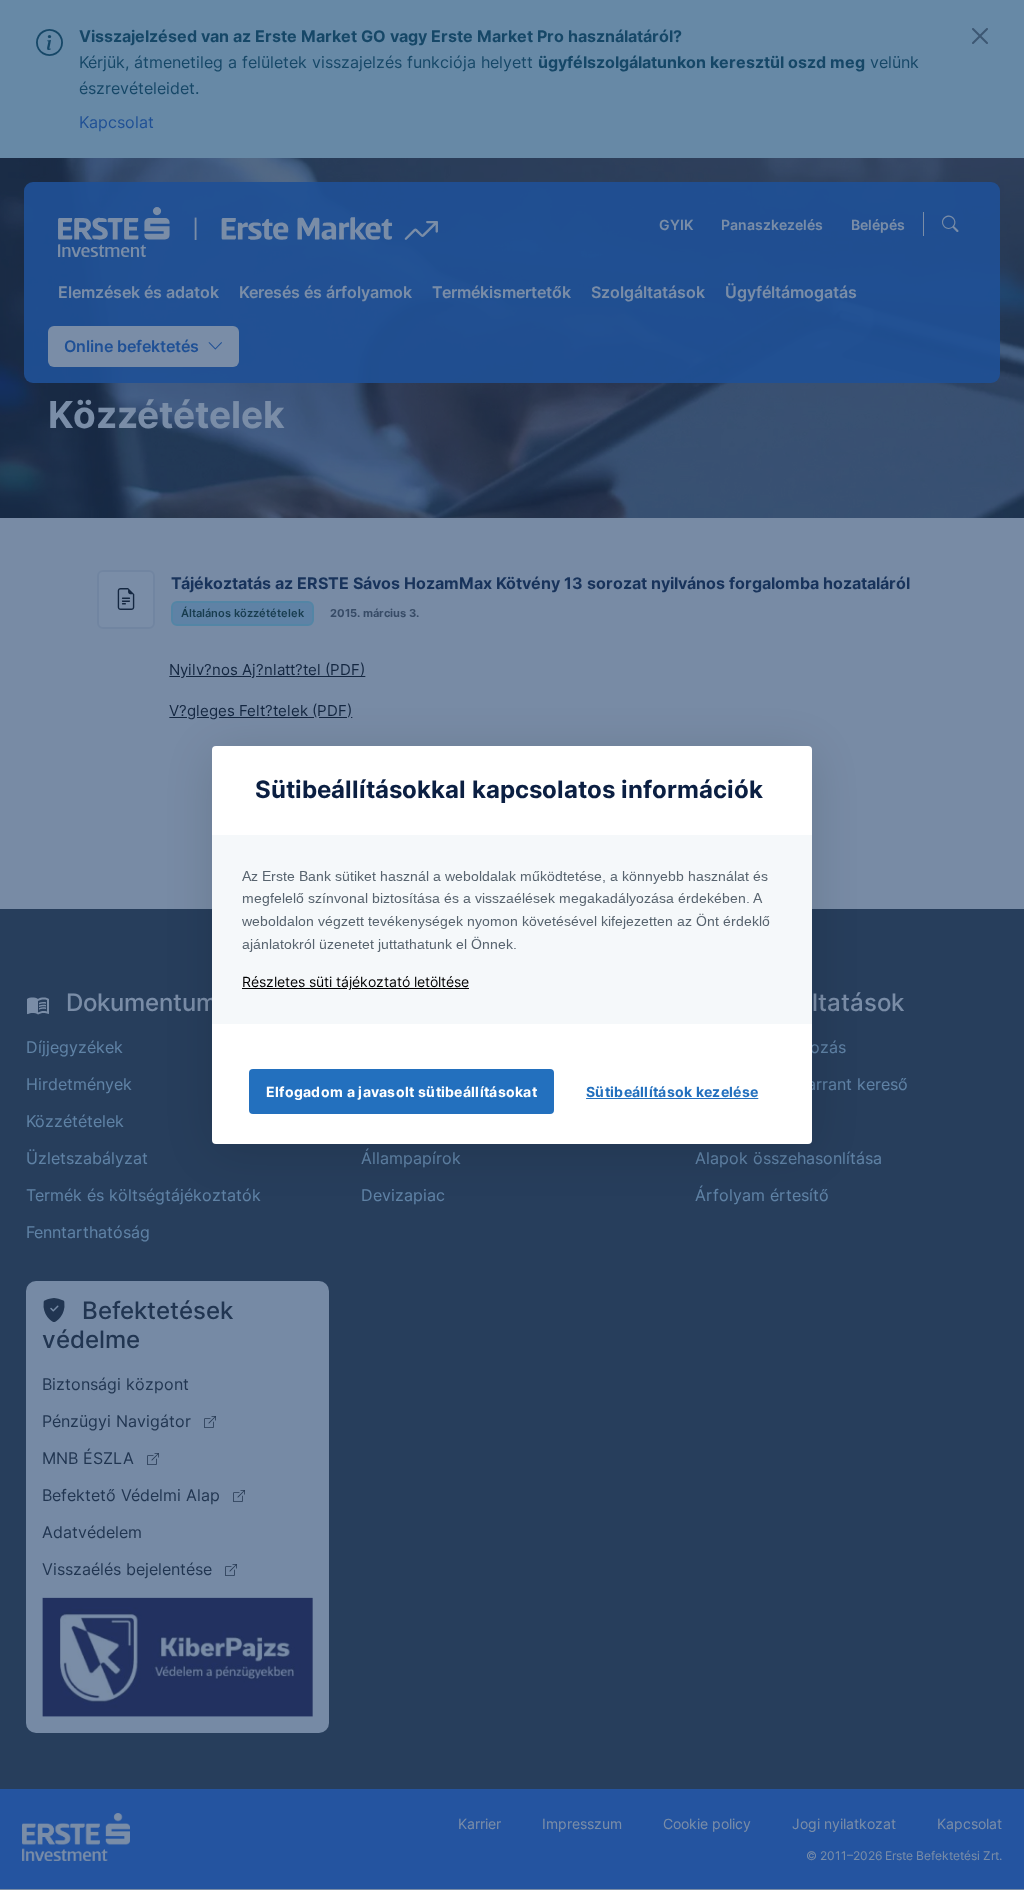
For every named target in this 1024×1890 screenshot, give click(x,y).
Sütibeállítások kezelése (672, 1091)
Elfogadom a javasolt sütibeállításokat (401, 1091)
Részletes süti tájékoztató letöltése (355, 981)
